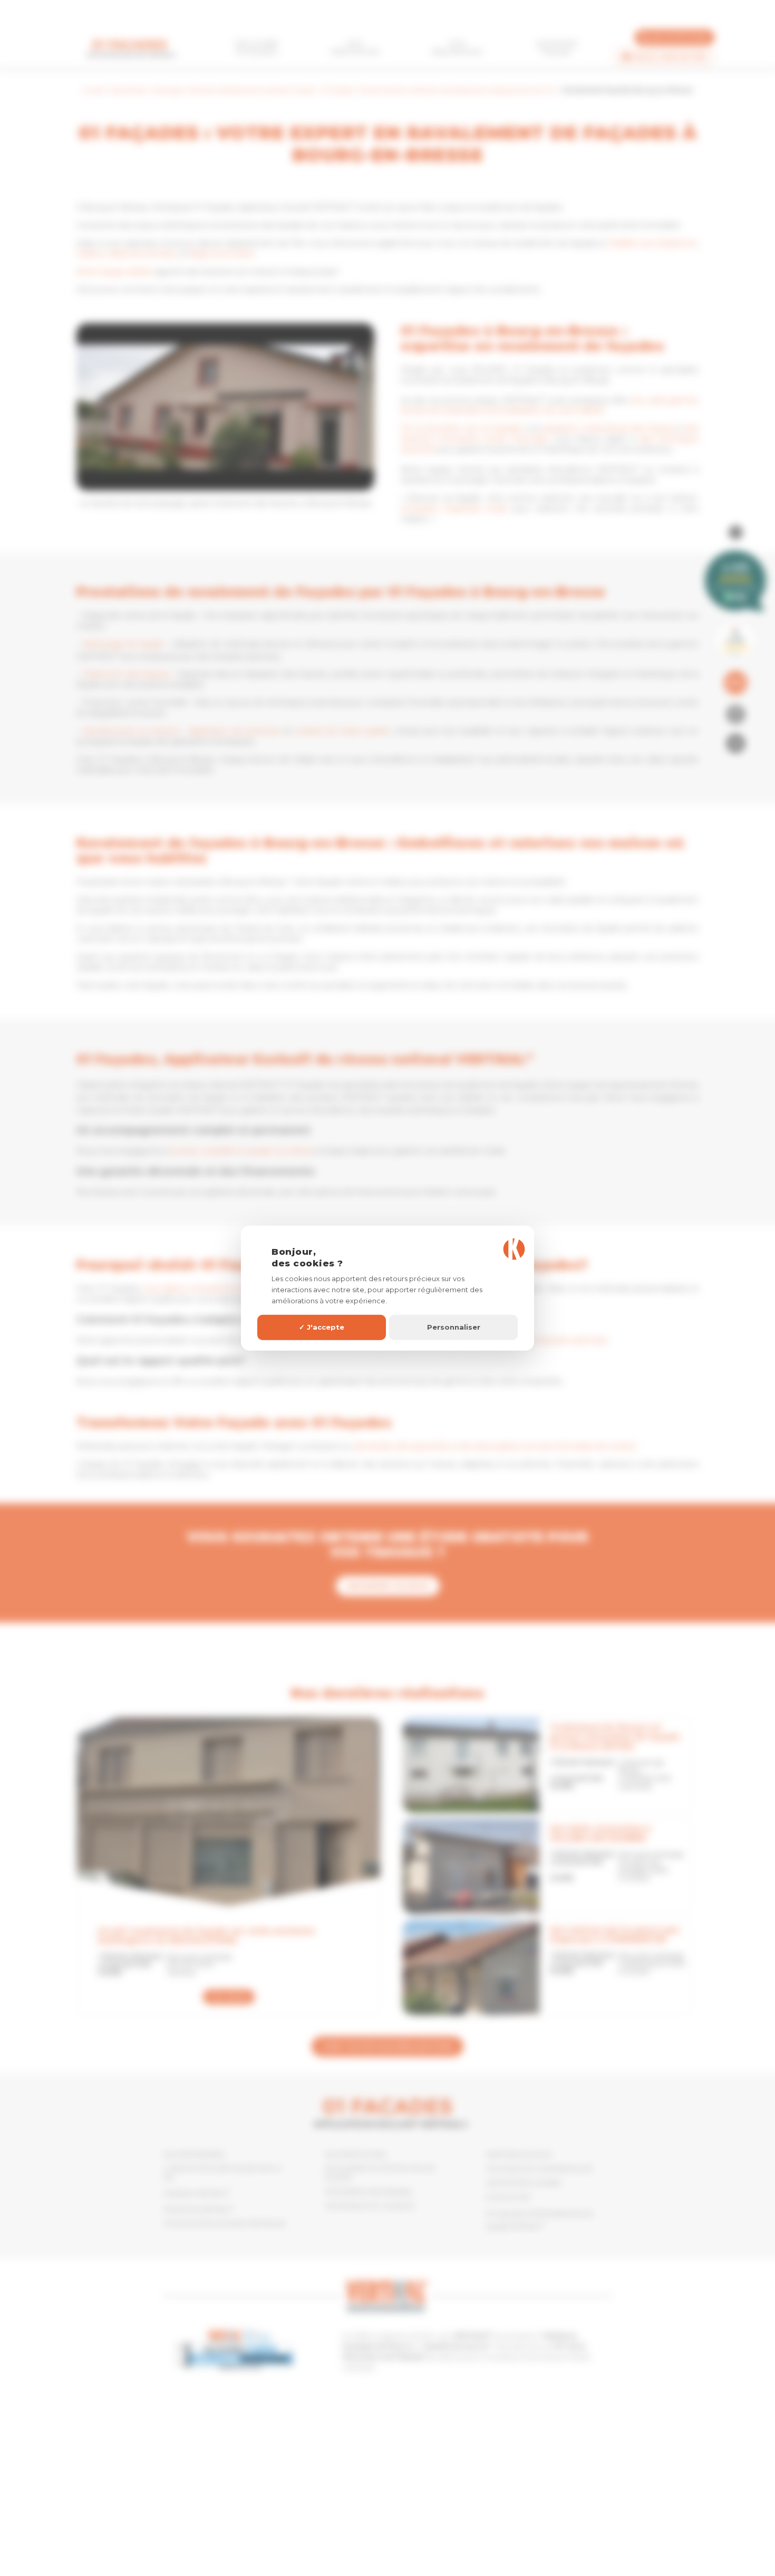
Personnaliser (454, 1327)
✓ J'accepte (322, 1327)
